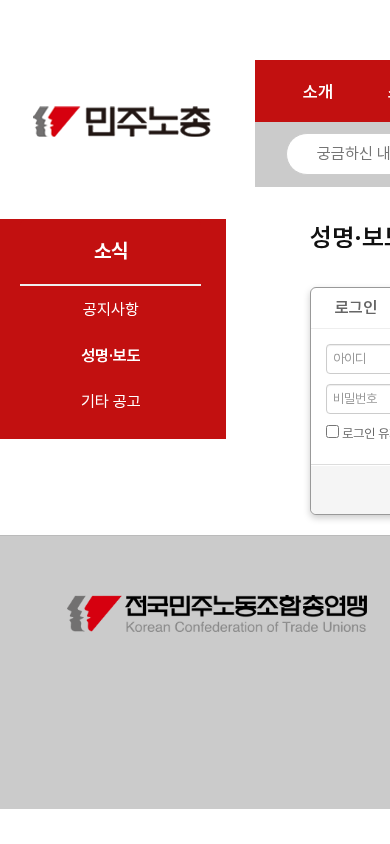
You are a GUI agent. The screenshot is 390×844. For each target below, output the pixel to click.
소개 (318, 92)
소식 (111, 251)
